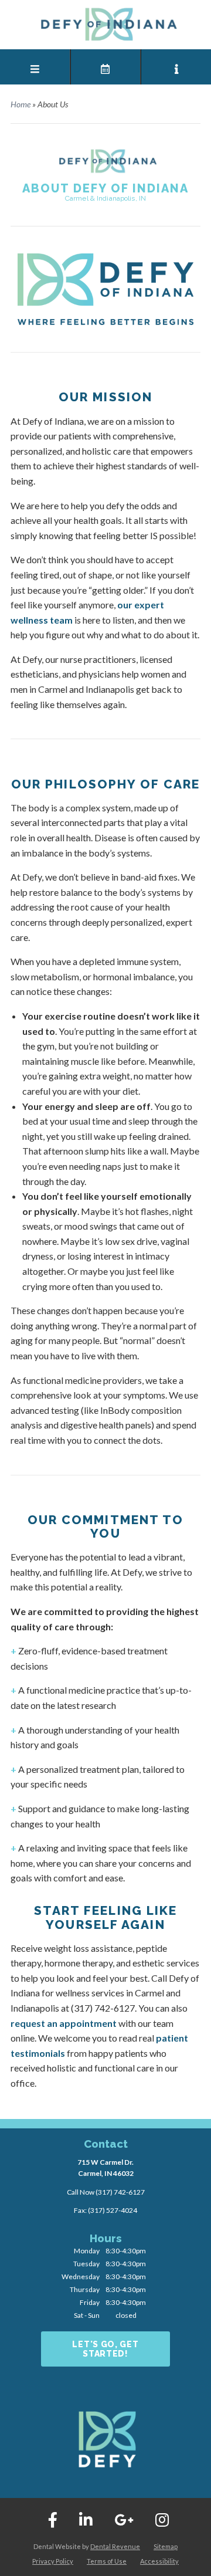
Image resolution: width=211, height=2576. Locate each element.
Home (21, 104)
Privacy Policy (53, 2561)
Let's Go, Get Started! (105, 2349)
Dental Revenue (115, 2546)
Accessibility (159, 2561)
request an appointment (64, 2023)
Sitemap (166, 2546)
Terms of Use (107, 2561)
